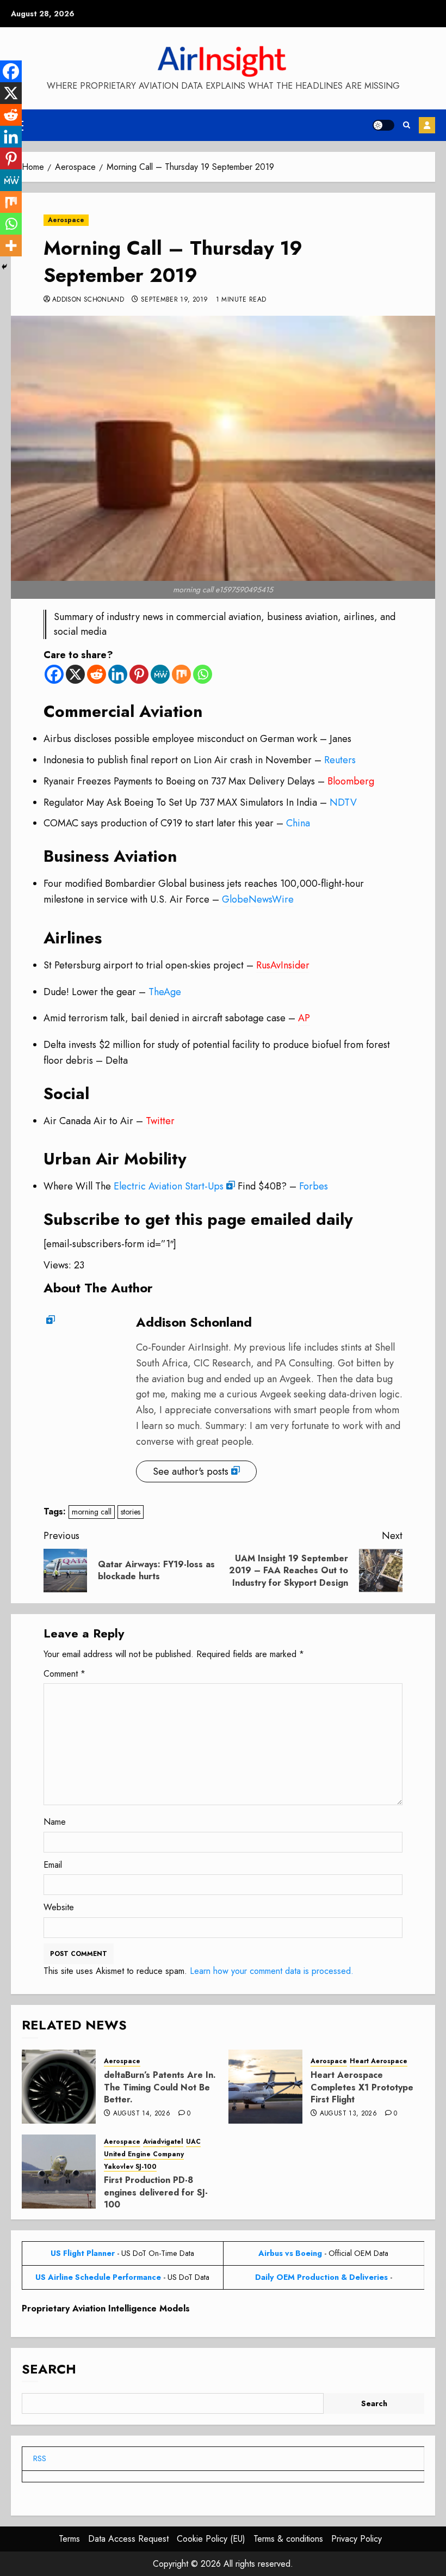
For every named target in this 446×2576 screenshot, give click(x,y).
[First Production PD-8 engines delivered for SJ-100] (59, 2172)
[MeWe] (160, 674)
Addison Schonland (88, 300)
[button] (407, 125)
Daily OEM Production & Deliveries (321, 2277)
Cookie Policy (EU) (211, 2539)
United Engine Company (144, 2154)
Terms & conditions (288, 2539)
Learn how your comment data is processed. (272, 1971)
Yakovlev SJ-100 (130, 2167)
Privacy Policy (357, 2539)
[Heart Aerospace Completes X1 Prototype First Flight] (265, 2087)
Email (53, 1865)
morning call (92, 1512)
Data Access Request (128, 2539)
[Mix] (181, 674)
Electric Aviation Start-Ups (169, 1186)
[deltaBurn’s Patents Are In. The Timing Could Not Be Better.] (59, 2087)
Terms (69, 2539)
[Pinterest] (139, 674)
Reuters (340, 760)
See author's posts (191, 1471)
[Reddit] (97, 674)
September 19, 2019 (174, 300)
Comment (64, 1674)
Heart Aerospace (379, 2061)
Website (59, 1907)
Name (55, 1822)
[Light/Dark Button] (383, 125)
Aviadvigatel (163, 2142)
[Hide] (4, 267)
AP (304, 1018)
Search (49, 2369)
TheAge (165, 992)
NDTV (343, 802)
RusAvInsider (283, 965)
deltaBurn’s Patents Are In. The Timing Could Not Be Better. (160, 2087)
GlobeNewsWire (258, 899)
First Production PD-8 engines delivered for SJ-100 (156, 2192)
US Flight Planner (83, 2253)
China (298, 823)
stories (131, 1512)
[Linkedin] (118, 674)
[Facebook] (54, 674)
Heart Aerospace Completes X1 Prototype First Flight (362, 2087)
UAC (193, 2142)
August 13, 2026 (348, 2114)
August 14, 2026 (142, 2114)
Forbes (314, 1186)
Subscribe (427, 125)
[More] (11, 246)
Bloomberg (351, 781)
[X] (75, 674)
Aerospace (66, 220)
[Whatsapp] (203, 674)
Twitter (160, 1121)
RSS (40, 2458)
